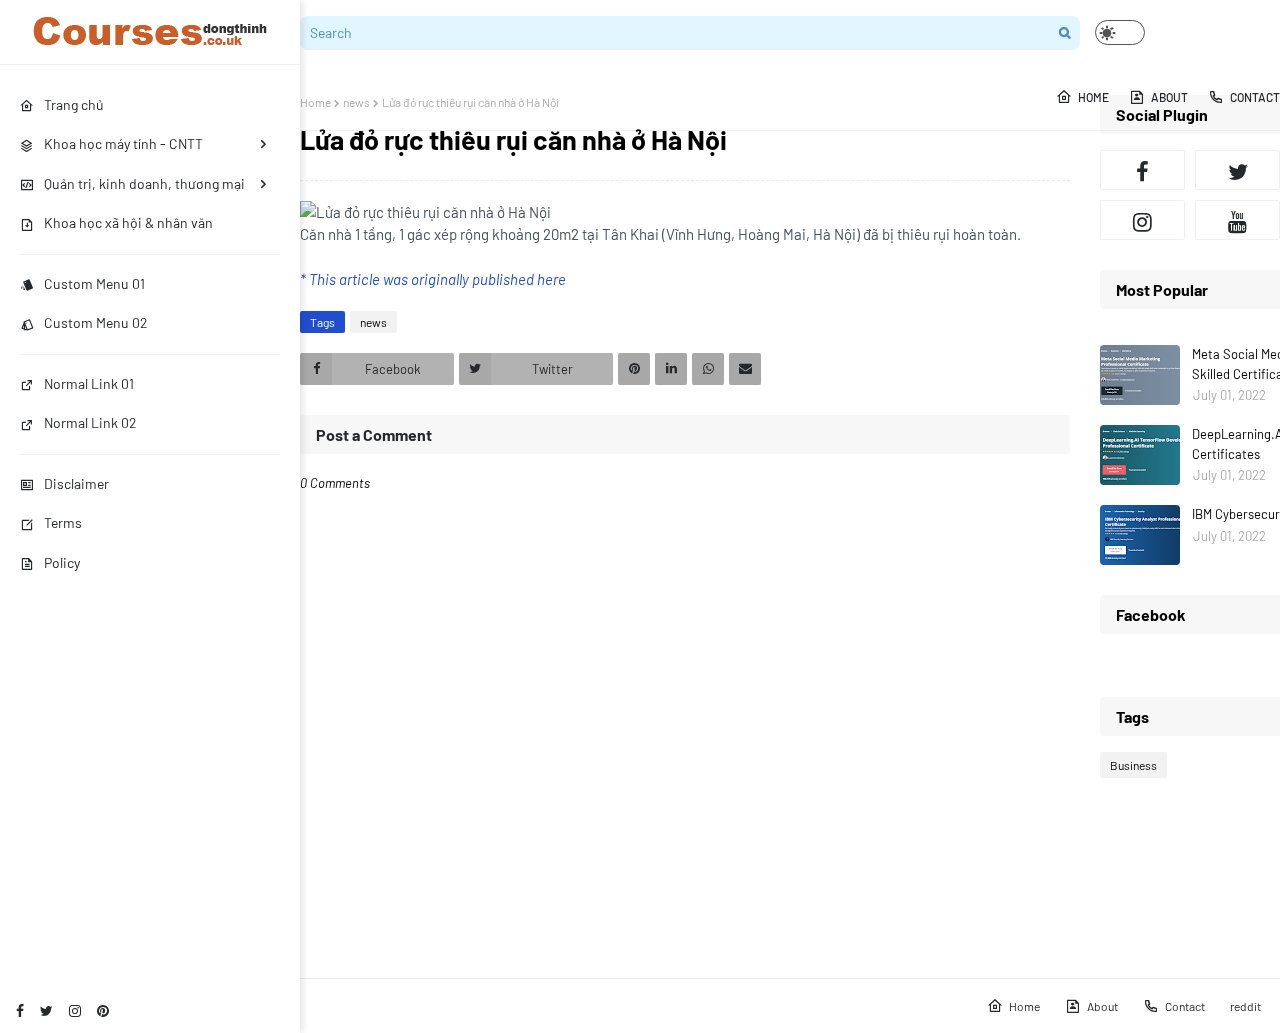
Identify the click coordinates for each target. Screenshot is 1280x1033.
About (1102, 1006)
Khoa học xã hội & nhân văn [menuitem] (128, 222)
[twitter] (46, 1010)
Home (315, 102)
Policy (62, 562)
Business (1133, 765)
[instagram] (75, 1010)
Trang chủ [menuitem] (74, 104)
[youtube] (1237, 220)
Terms (63, 522)
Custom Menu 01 (94, 283)
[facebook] (20, 1010)
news (356, 102)
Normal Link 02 (90, 422)
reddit (1245, 1006)
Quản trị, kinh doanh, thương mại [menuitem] (144, 183)
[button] (1120, 32)
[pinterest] (103, 1010)
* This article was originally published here (433, 279)
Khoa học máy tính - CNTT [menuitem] (123, 143)
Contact (1185, 1006)
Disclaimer (76, 483)
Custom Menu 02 (96, 322)
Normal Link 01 (89, 383)
